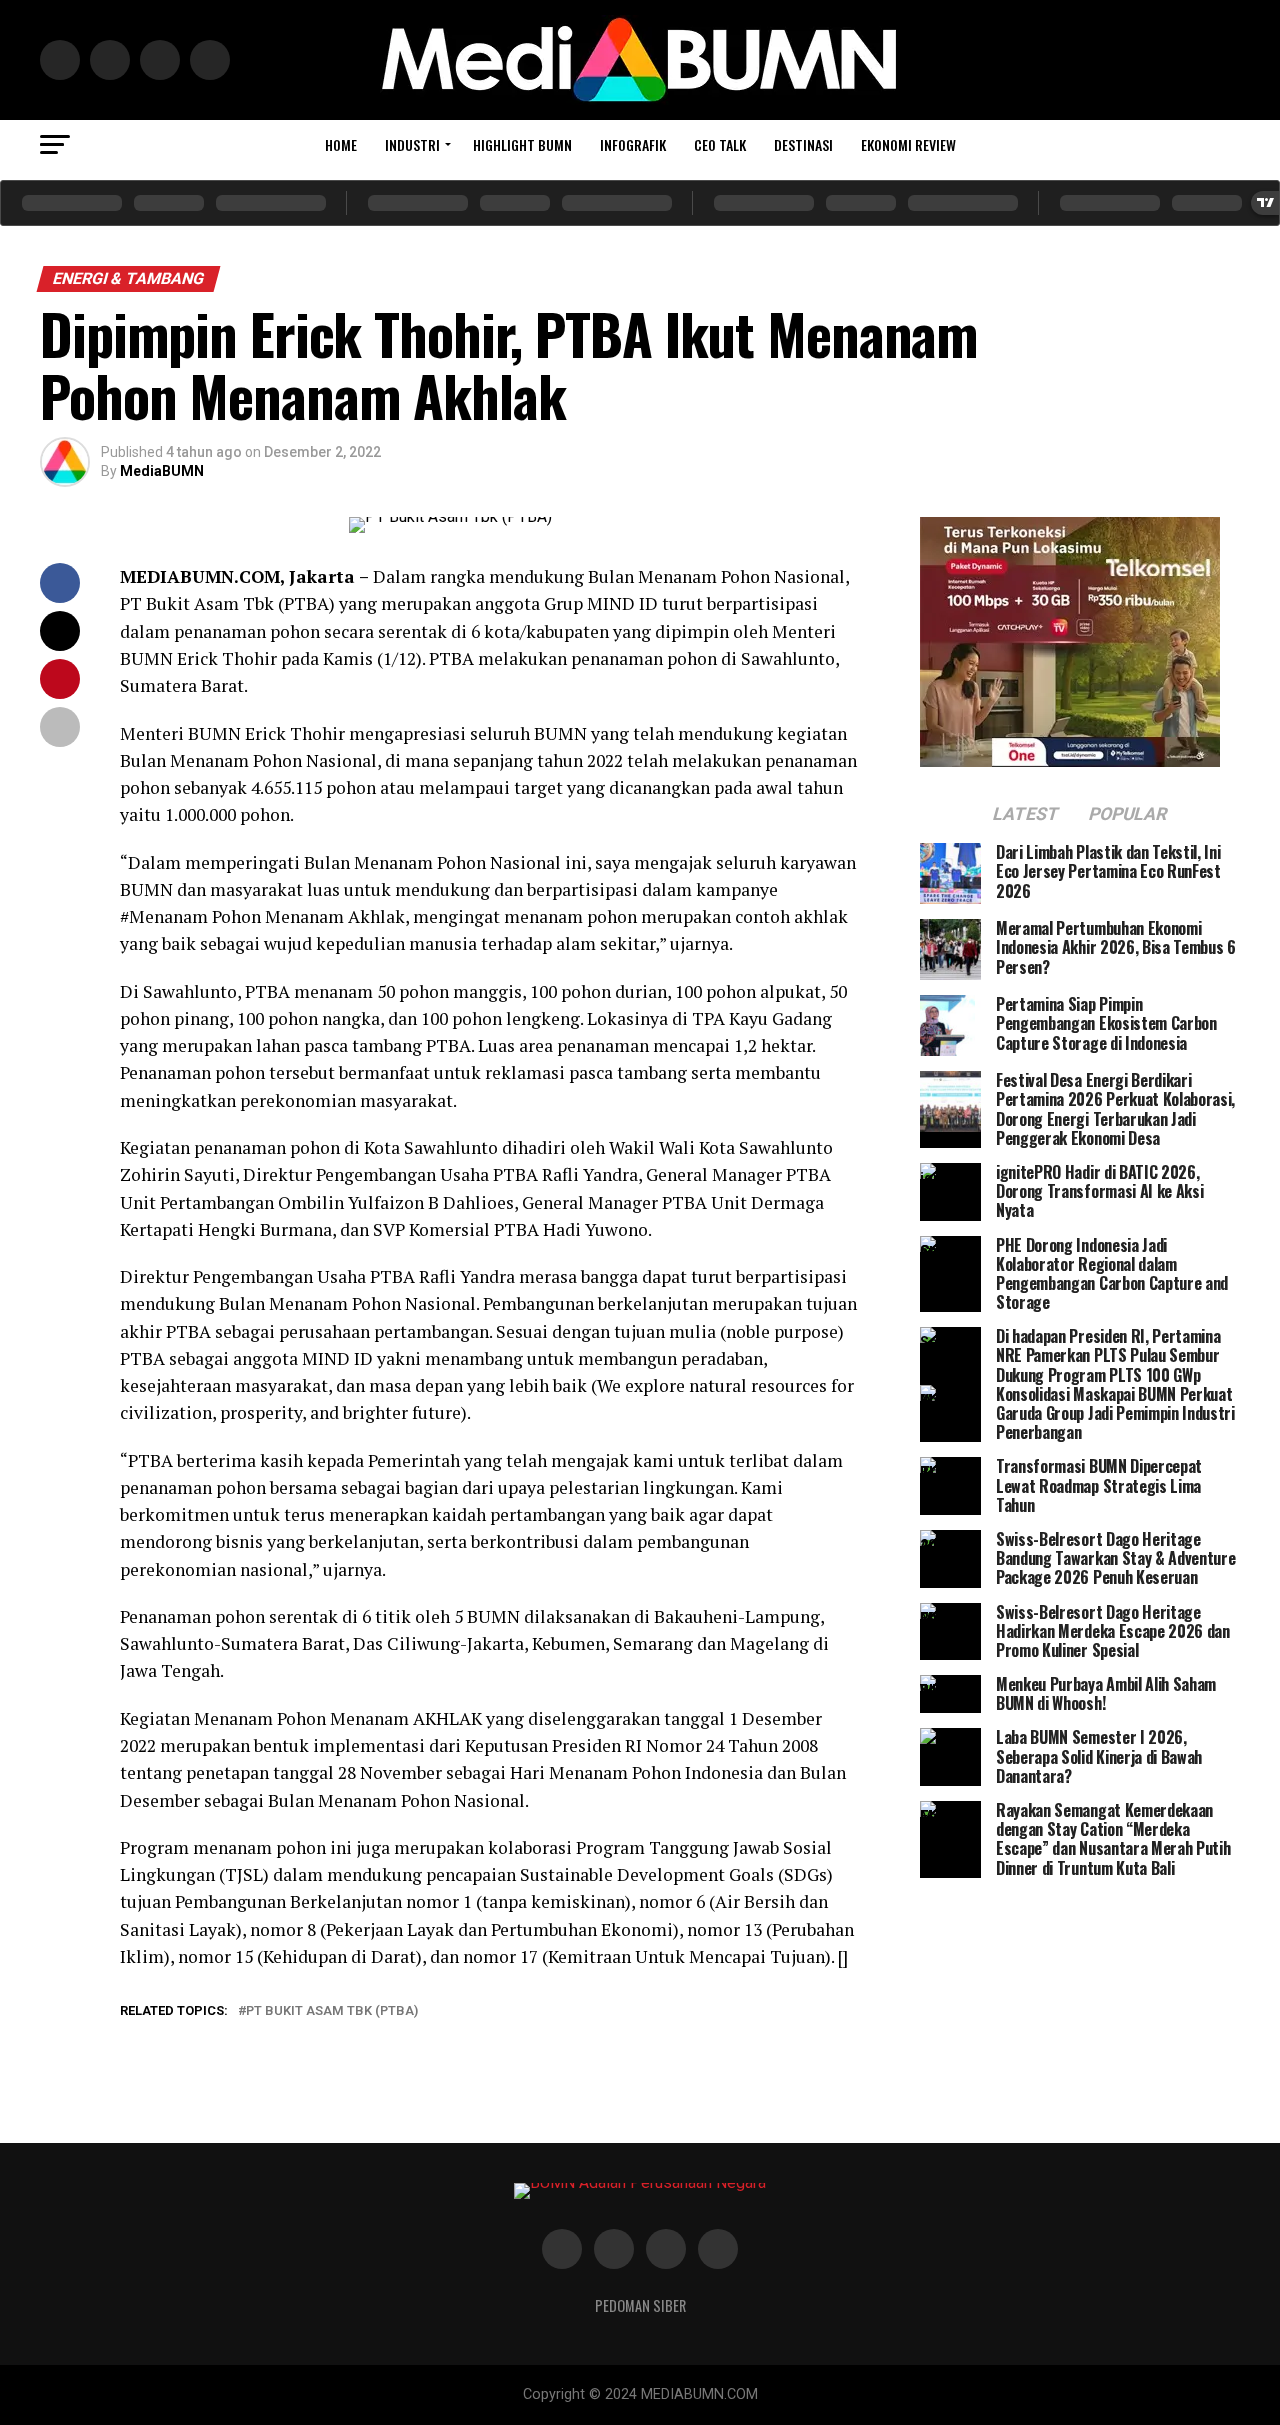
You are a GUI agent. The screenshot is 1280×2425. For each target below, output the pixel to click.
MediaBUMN (162, 471)
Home (341, 144)
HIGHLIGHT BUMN (522, 144)
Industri (412, 144)
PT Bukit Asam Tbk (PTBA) (332, 2011)
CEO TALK (720, 144)
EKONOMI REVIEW (908, 144)
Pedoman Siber (640, 2305)
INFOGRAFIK (633, 144)
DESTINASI (803, 144)
